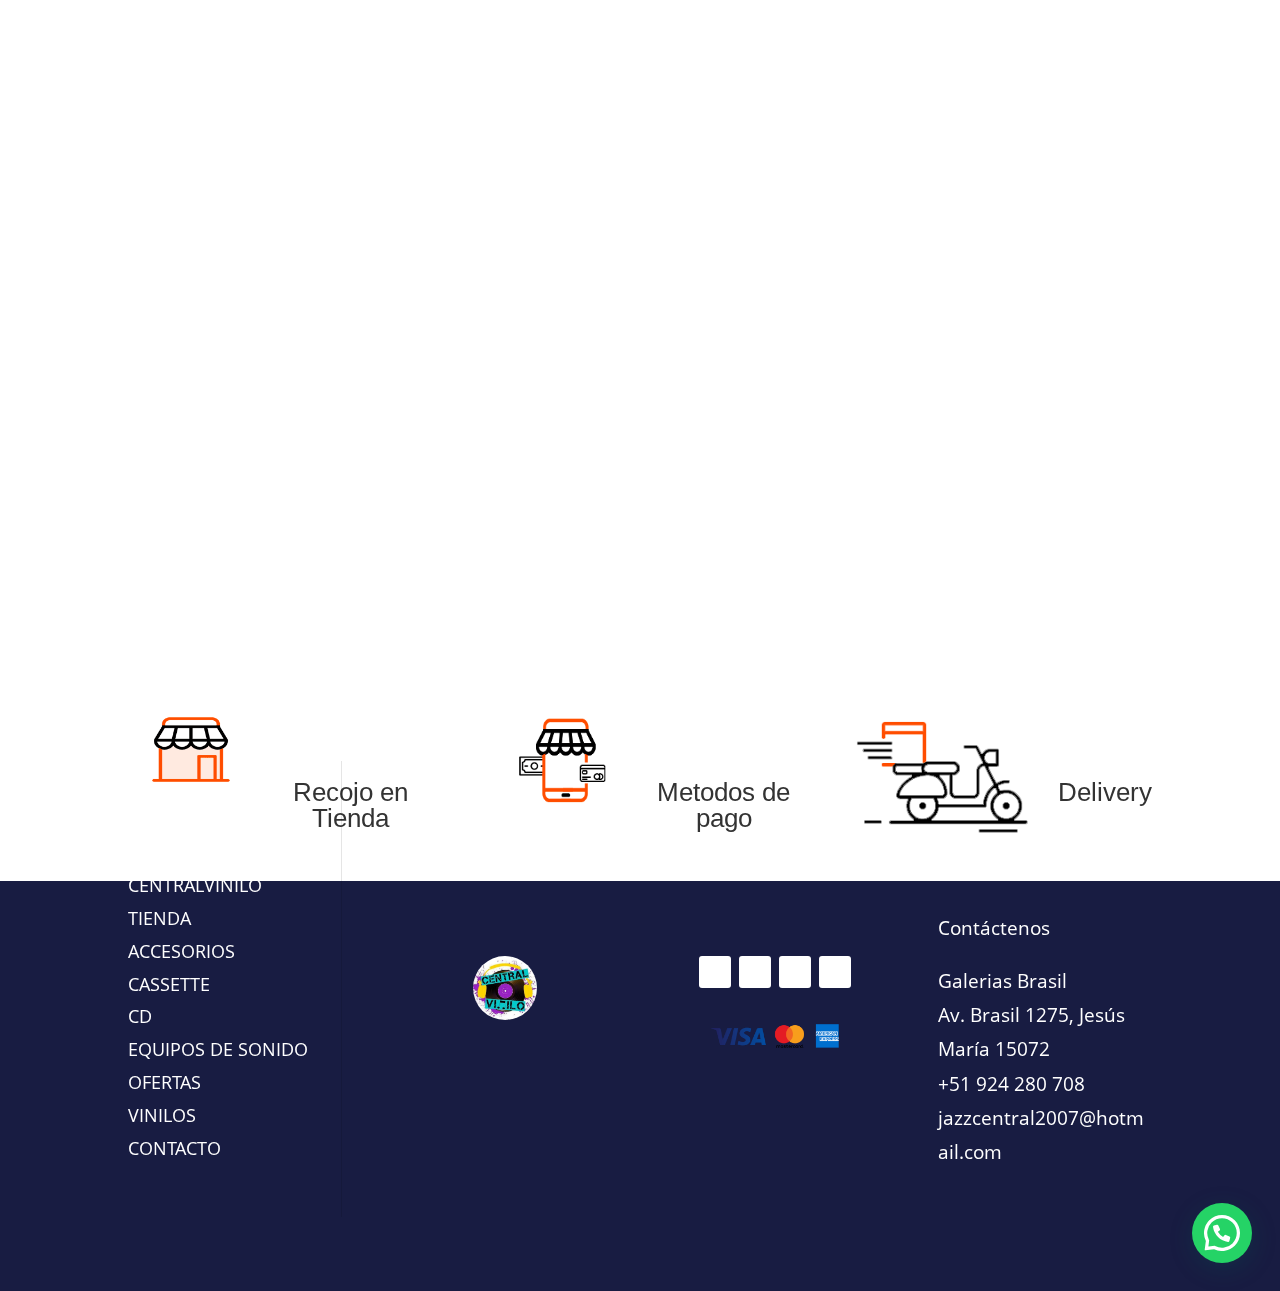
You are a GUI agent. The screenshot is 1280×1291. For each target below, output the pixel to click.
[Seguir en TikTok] (795, 972)
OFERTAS (289, 358)
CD (350, 358)
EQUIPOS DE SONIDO (675, 358)
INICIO (215, 358)
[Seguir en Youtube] (835, 972)
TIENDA (159, 918)
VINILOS (428, 358)
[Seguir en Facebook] (715, 972)
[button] (1222, 1233)
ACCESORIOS (831, 358)
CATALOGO (1049, 358)
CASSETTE (530, 358)
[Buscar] (1143, 97)
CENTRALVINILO (195, 885)
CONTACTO (953, 358)
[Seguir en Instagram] (755, 972)
